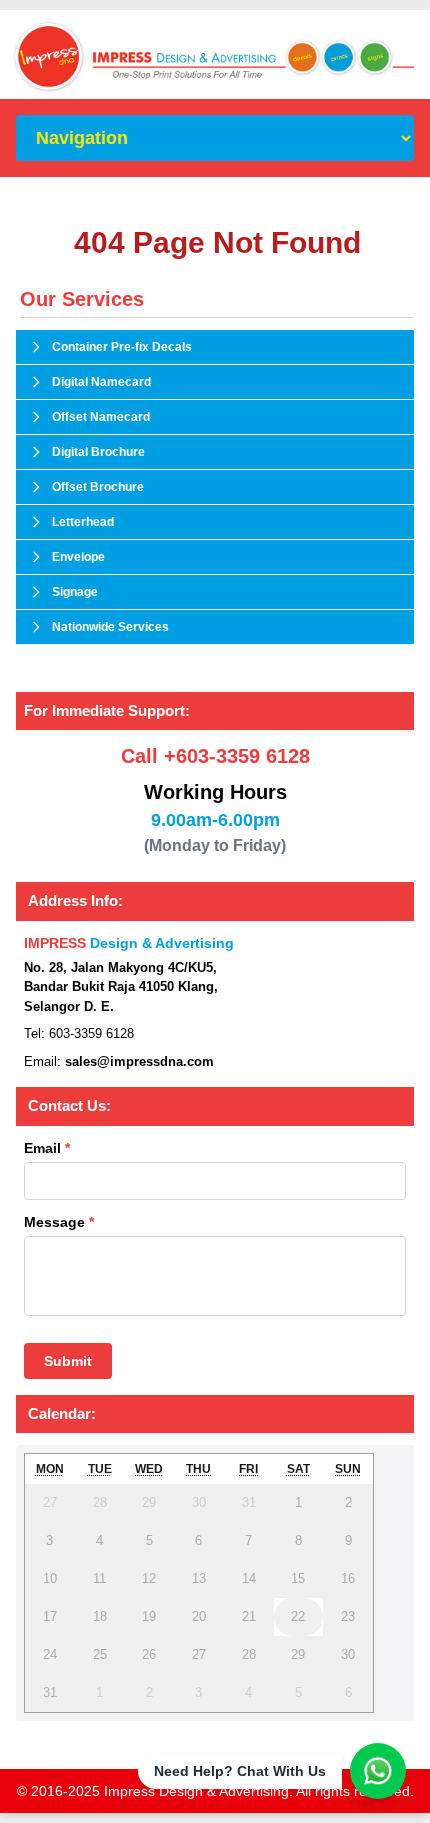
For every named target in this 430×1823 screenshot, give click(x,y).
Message (59, 1222)
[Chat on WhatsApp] (378, 1771)
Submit (68, 1361)
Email (47, 1148)
